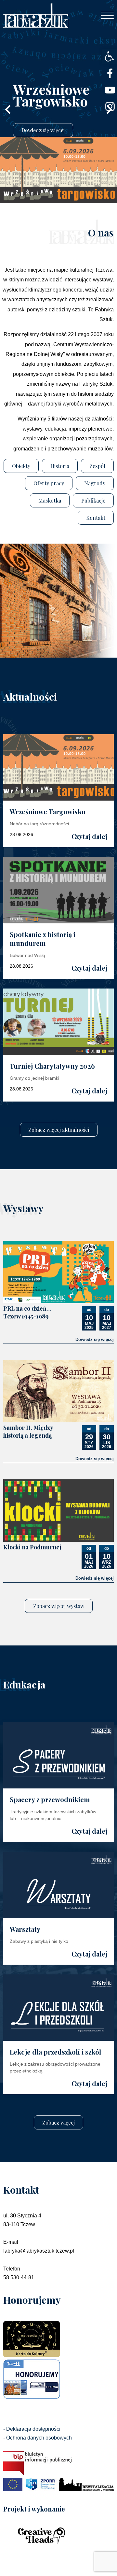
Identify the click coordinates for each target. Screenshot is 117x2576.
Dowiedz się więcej (95, 1339)
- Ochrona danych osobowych (38, 2438)
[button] (109, 56)
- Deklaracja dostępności (32, 2429)
